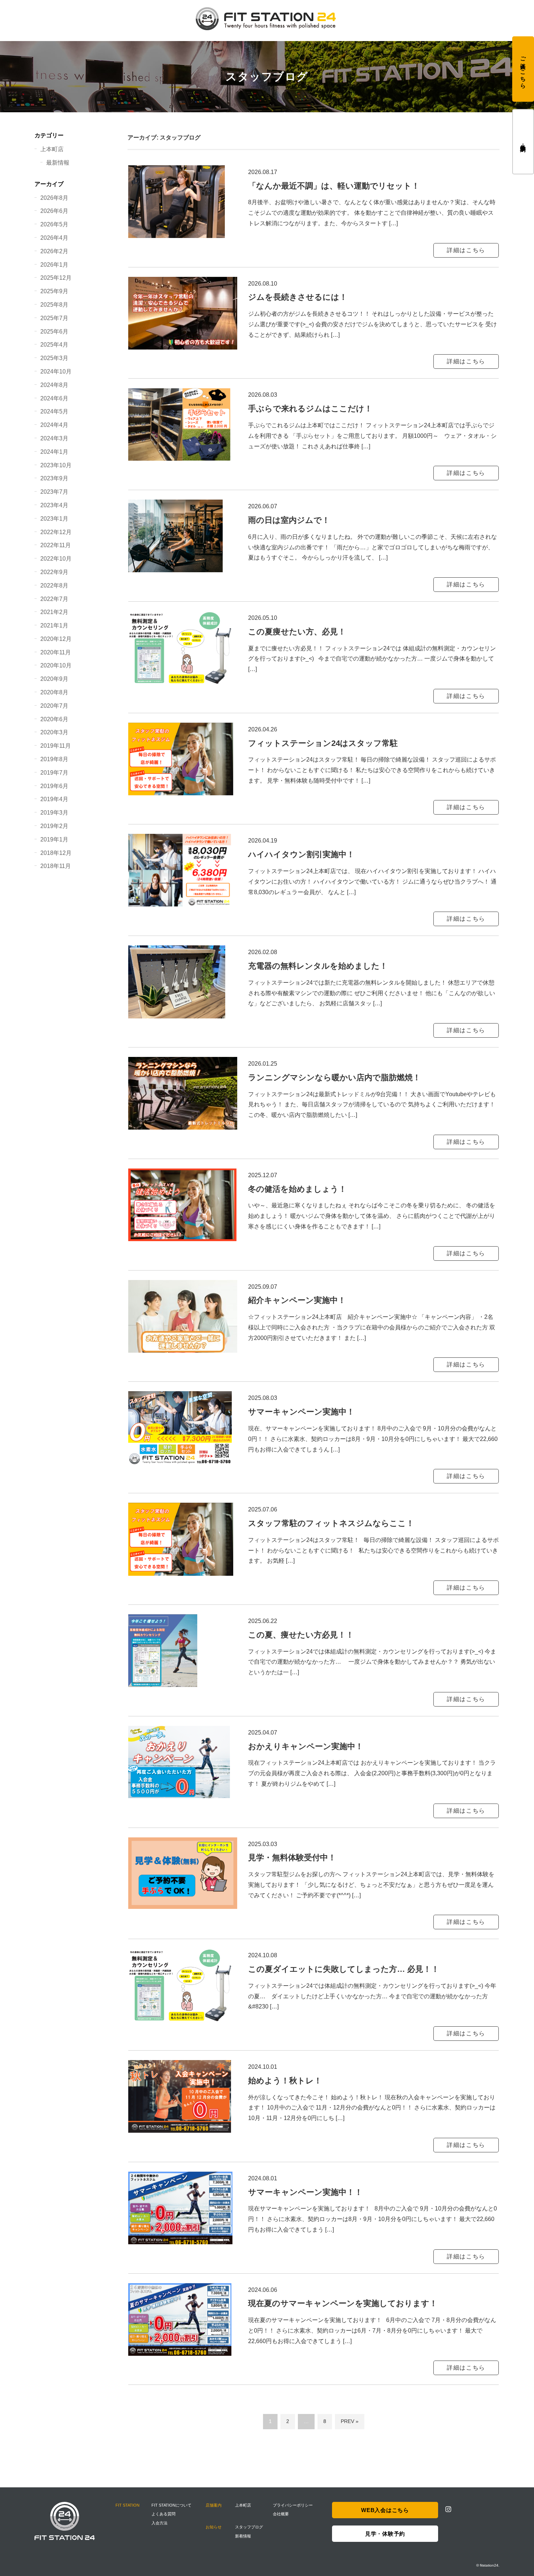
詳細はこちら (466, 250)
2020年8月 (54, 692)
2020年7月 (54, 706)
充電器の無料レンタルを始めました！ (318, 966)
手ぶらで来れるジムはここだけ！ (310, 409)
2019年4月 (54, 799)
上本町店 (52, 149)
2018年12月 (56, 853)
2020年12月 (56, 639)
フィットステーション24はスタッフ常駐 (323, 743)
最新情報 (58, 163)
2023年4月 (54, 505)
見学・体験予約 (523, 142)
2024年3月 (54, 438)
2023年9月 (54, 478)
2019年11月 (56, 746)
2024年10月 (56, 372)
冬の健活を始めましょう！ (297, 1189)
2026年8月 (54, 198)
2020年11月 (56, 652)
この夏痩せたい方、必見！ (297, 632)
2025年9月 (54, 291)
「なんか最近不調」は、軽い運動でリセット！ (334, 186)
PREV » (350, 2421)
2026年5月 (54, 224)
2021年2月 (54, 612)
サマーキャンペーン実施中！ (301, 1412)
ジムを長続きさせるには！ (298, 297)
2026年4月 (54, 238)
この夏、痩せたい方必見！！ (301, 1635)
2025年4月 (54, 345)
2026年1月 (54, 265)
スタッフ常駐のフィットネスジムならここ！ (331, 1523)
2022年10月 (56, 559)
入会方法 (159, 2523)
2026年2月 (54, 251)
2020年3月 (54, 732)
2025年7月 (54, 318)
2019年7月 (54, 773)
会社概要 (281, 2514)
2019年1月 (54, 839)
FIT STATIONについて (171, 2505)
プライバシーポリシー (293, 2505)
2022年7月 (54, 599)
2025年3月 (54, 358)
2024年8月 (54, 385)
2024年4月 (54, 425)
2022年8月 (54, 586)
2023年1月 (54, 519)
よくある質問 (163, 2514)
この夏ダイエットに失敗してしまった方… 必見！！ (344, 1969)
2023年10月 (56, 465)
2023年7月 (54, 492)
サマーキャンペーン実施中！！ (305, 2192)
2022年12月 (56, 532)
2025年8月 (54, 305)
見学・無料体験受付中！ (292, 1858)
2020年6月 (54, 719)
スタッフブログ (249, 2527)
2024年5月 (54, 411)
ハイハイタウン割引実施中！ (301, 854)
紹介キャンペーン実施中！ (297, 1300)
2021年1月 (54, 625)
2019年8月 (54, 759)
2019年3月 (54, 813)
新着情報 (243, 2536)
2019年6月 (54, 786)
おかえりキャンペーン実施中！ (306, 1746)
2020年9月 (54, 679)
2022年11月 (56, 545)
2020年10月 (56, 665)
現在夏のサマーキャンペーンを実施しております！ (343, 2303)
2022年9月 (54, 572)
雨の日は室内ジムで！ (289, 520)
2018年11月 (56, 866)
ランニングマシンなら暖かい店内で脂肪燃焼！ (334, 1077)
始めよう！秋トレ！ (285, 2081)
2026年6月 (54, 211)
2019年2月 (54, 826)
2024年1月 (54, 452)
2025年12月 (56, 278)
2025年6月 (54, 332)
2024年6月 (54, 398)
